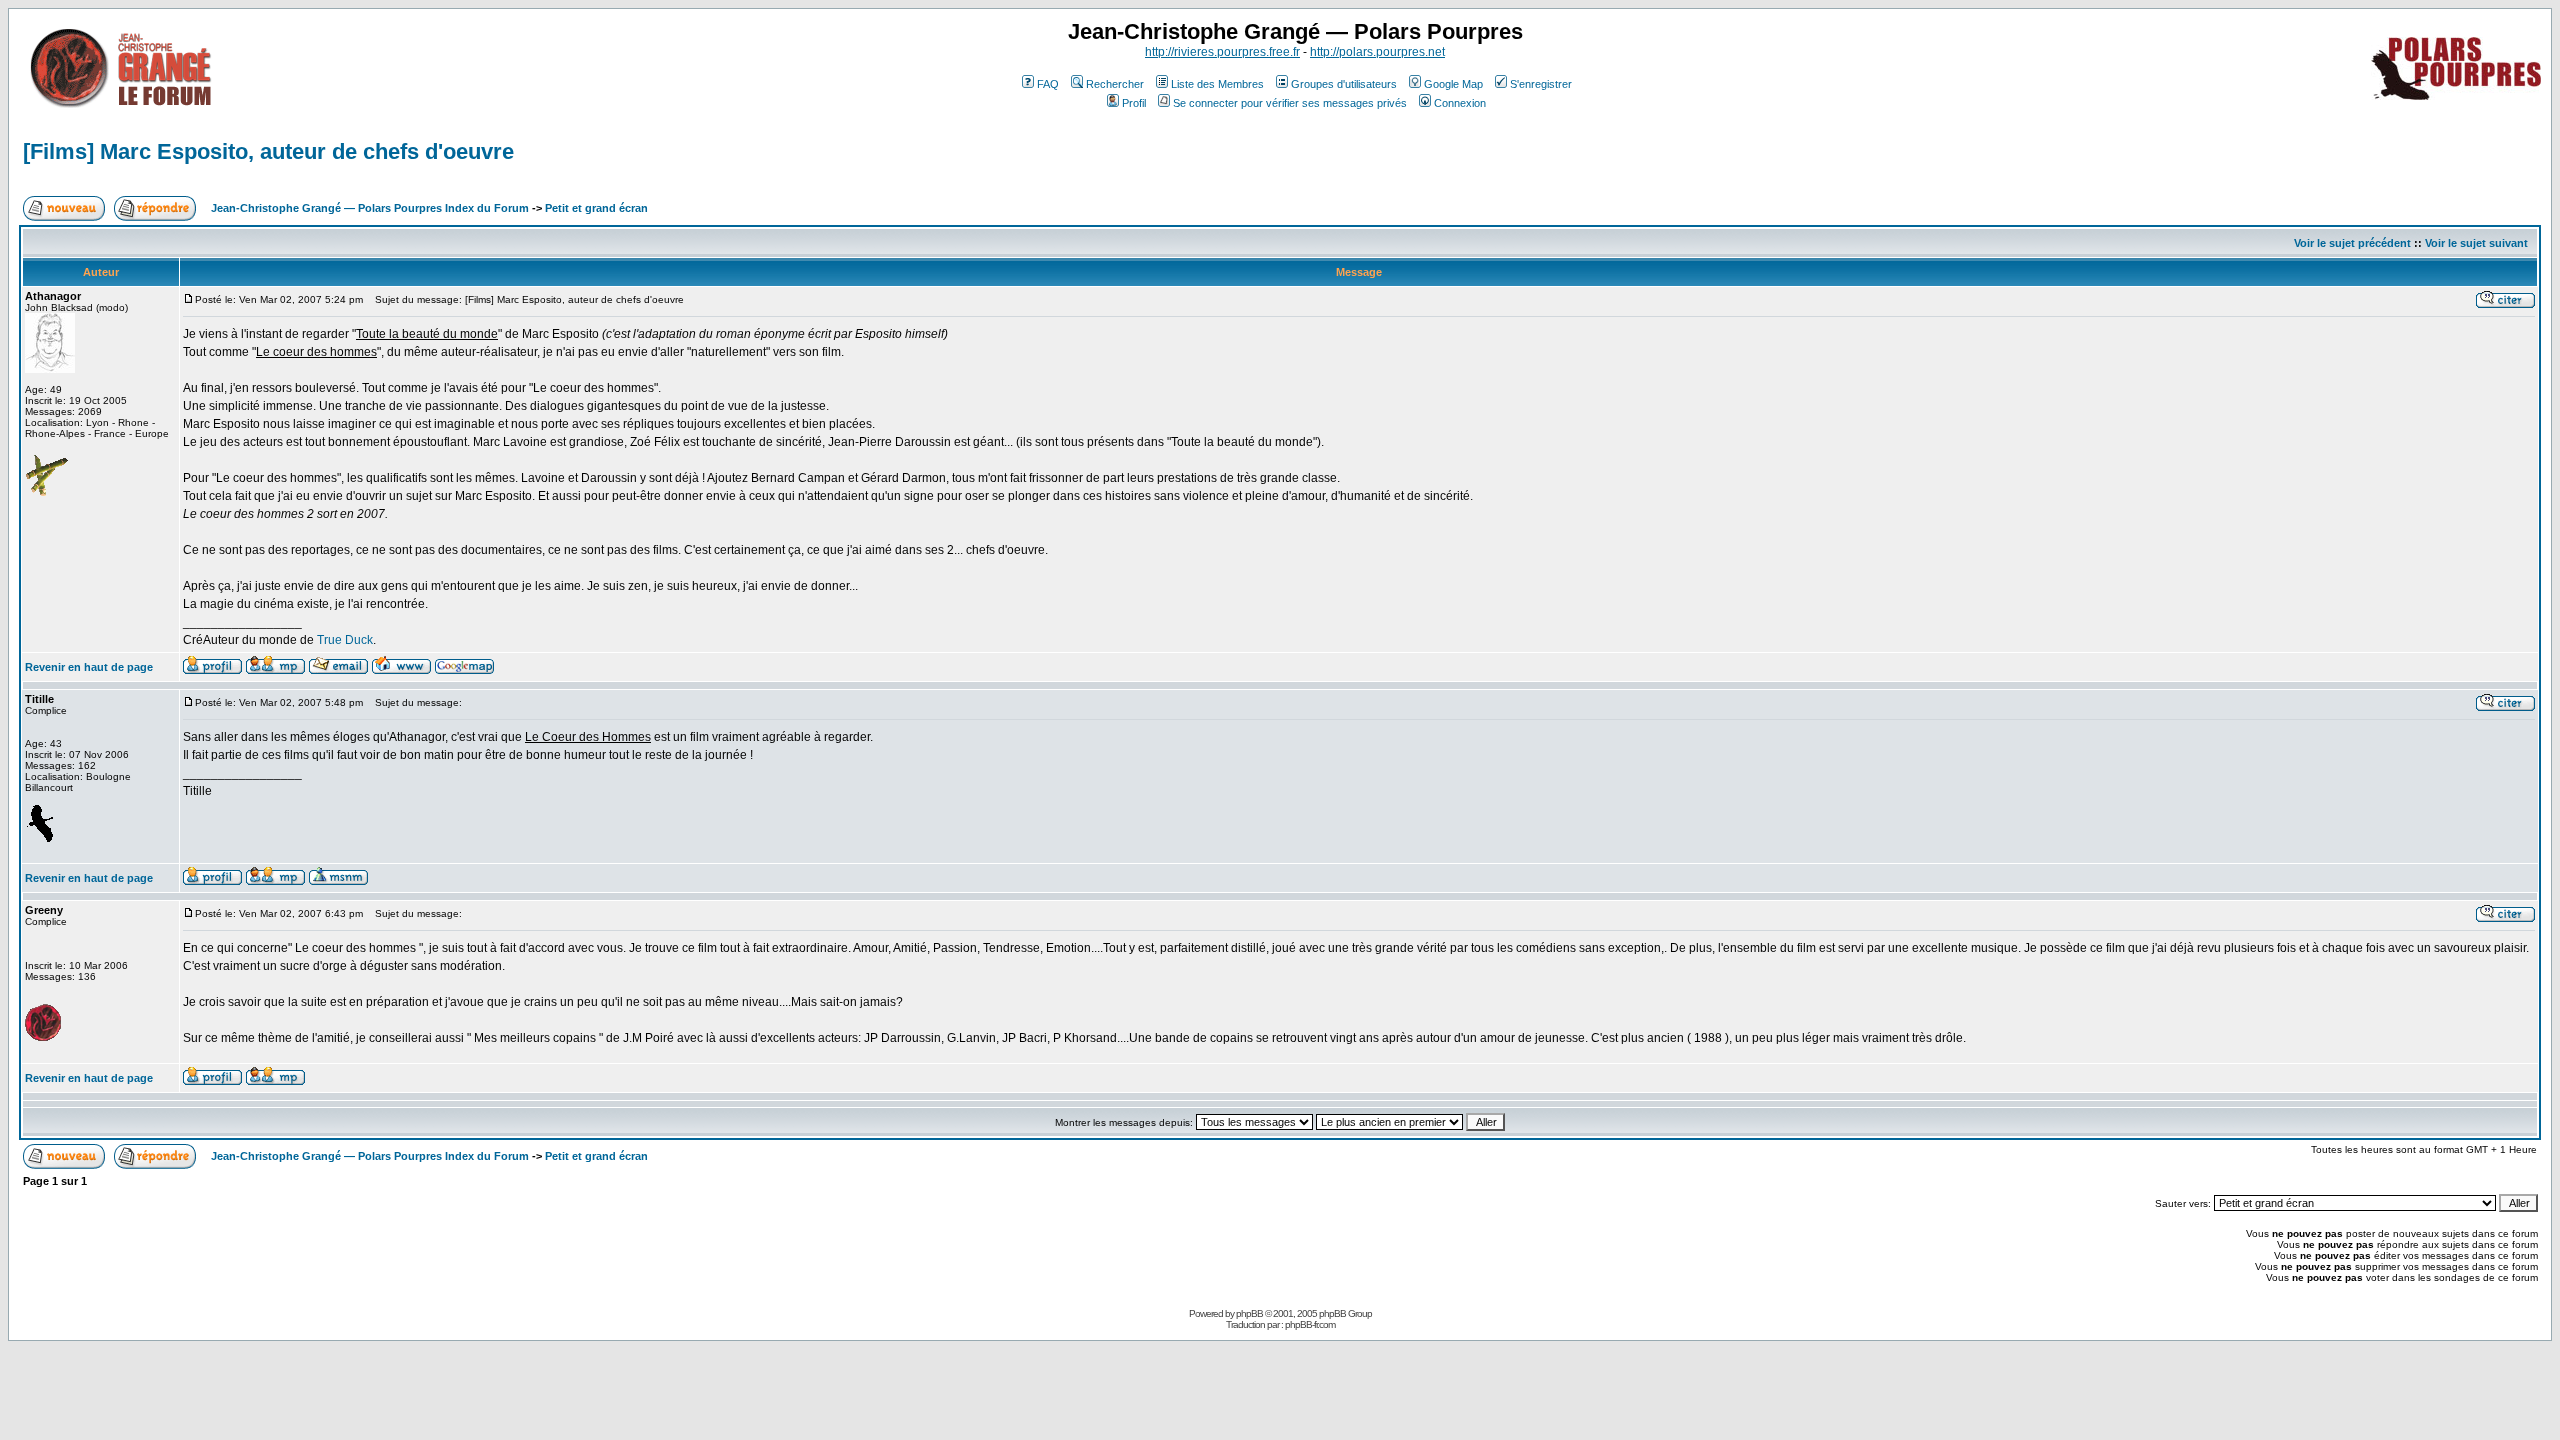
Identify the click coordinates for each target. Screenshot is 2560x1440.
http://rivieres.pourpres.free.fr (1222, 52)
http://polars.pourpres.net (1377, 52)
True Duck (345, 640)
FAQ (1048, 84)
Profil (1134, 103)
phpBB (1249, 1313)
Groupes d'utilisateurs (1344, 84)
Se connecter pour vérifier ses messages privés (1290, 103)
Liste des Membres (1217, 84)
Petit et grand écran (596, 208)
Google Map (1453, 84)
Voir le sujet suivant (2476, 243)
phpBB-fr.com (1310, 1324)
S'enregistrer (1541, 84)
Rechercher (1115, 84)
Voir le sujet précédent (2352, 243)
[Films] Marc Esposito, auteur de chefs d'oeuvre (268, 151)
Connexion (1460, 103)
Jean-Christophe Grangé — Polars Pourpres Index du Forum (370, 208)
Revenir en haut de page (89, 667)
